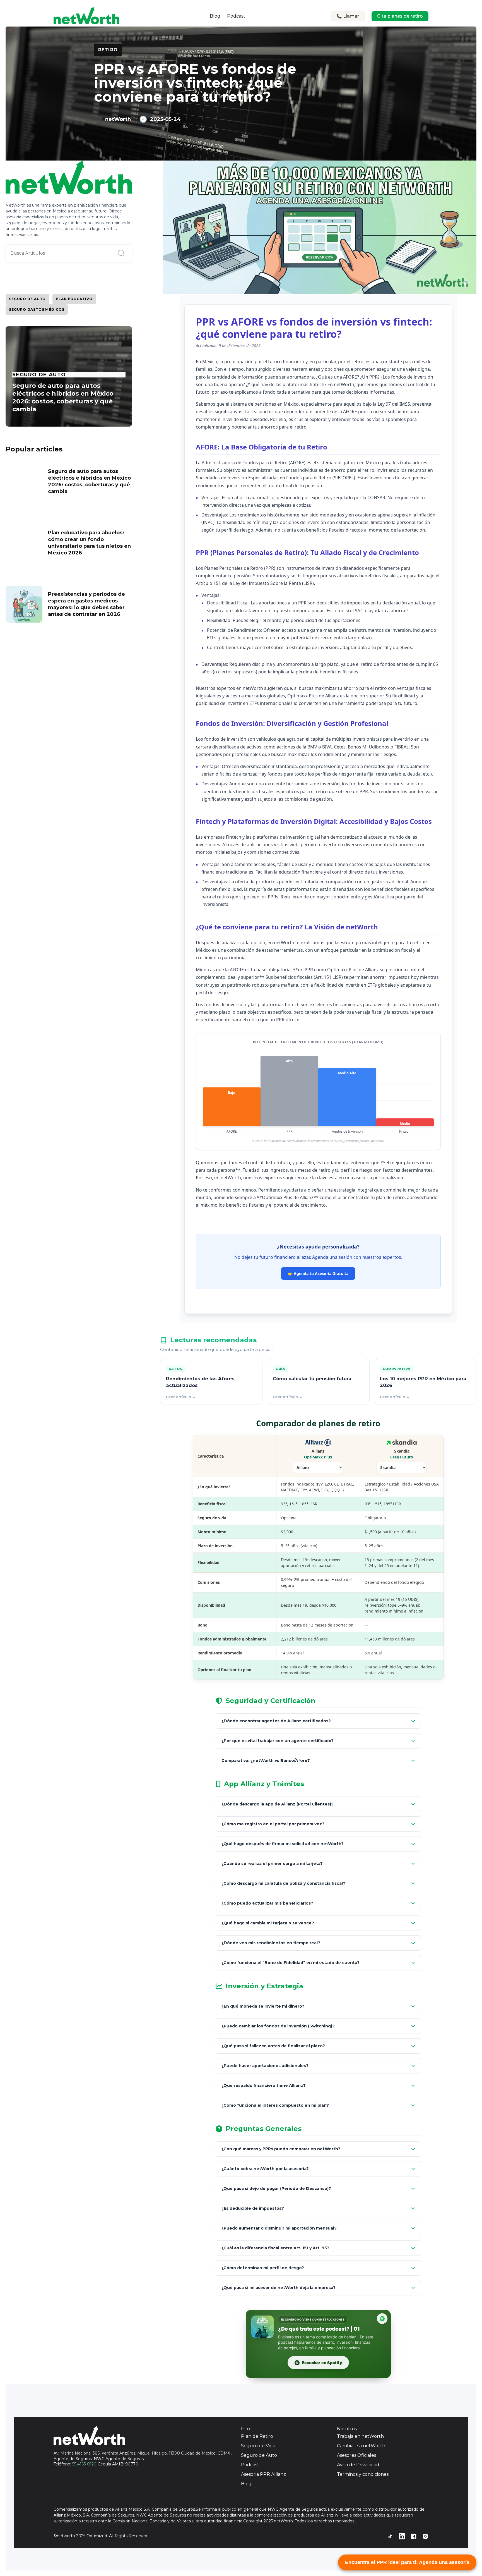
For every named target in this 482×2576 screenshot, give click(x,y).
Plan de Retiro (257, 2436)
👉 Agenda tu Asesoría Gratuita (318, 1273)
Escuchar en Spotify (322, 2363)
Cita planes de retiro (400, 16)
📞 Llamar (348, 16)
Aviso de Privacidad (358, 2465)
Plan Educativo (74, 299)
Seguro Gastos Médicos (37, 309)
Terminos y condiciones (363, 2474)
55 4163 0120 (84, 2464)
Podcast (236, 16)
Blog (215, 16)
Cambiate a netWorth (361, 2446)
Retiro (108, 50)
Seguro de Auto (27, 299)
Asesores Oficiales (356, 2455)
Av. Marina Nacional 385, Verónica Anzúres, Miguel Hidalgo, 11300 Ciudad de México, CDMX (142, 2453)
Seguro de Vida (258, 2446)
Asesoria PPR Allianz (263, 2474)
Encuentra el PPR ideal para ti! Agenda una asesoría (407, 2562)
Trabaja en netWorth (360, 2436)
